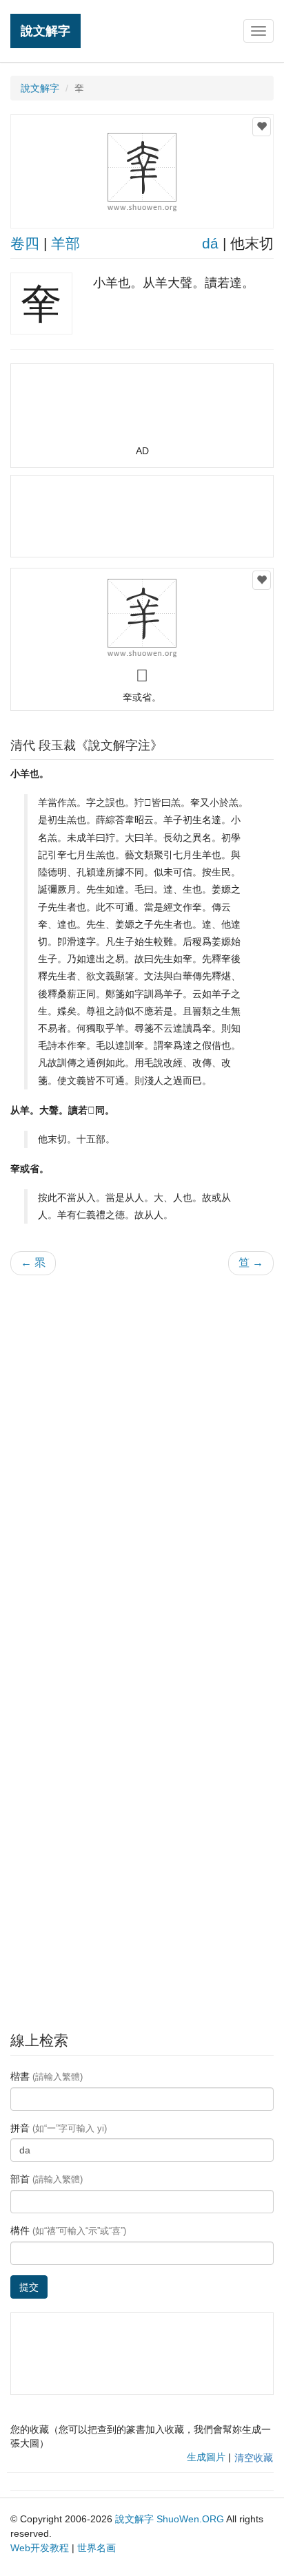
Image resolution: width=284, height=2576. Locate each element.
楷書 (47, 2076)
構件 (68, 2231)
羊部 (65, 243)
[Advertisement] (142, 410)
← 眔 (33, 1263)
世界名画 (97, 2548)
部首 (47, 2179)
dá (210, 243)
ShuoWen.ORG (190, 2519)
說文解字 (45, 31)
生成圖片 (206, 2457)
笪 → (251, 1263)
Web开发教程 (40, 2548)
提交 (29, 2287)
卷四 (25, 243)
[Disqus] (142, 1461)
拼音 (59, 2128)
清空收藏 (254, 2458)
